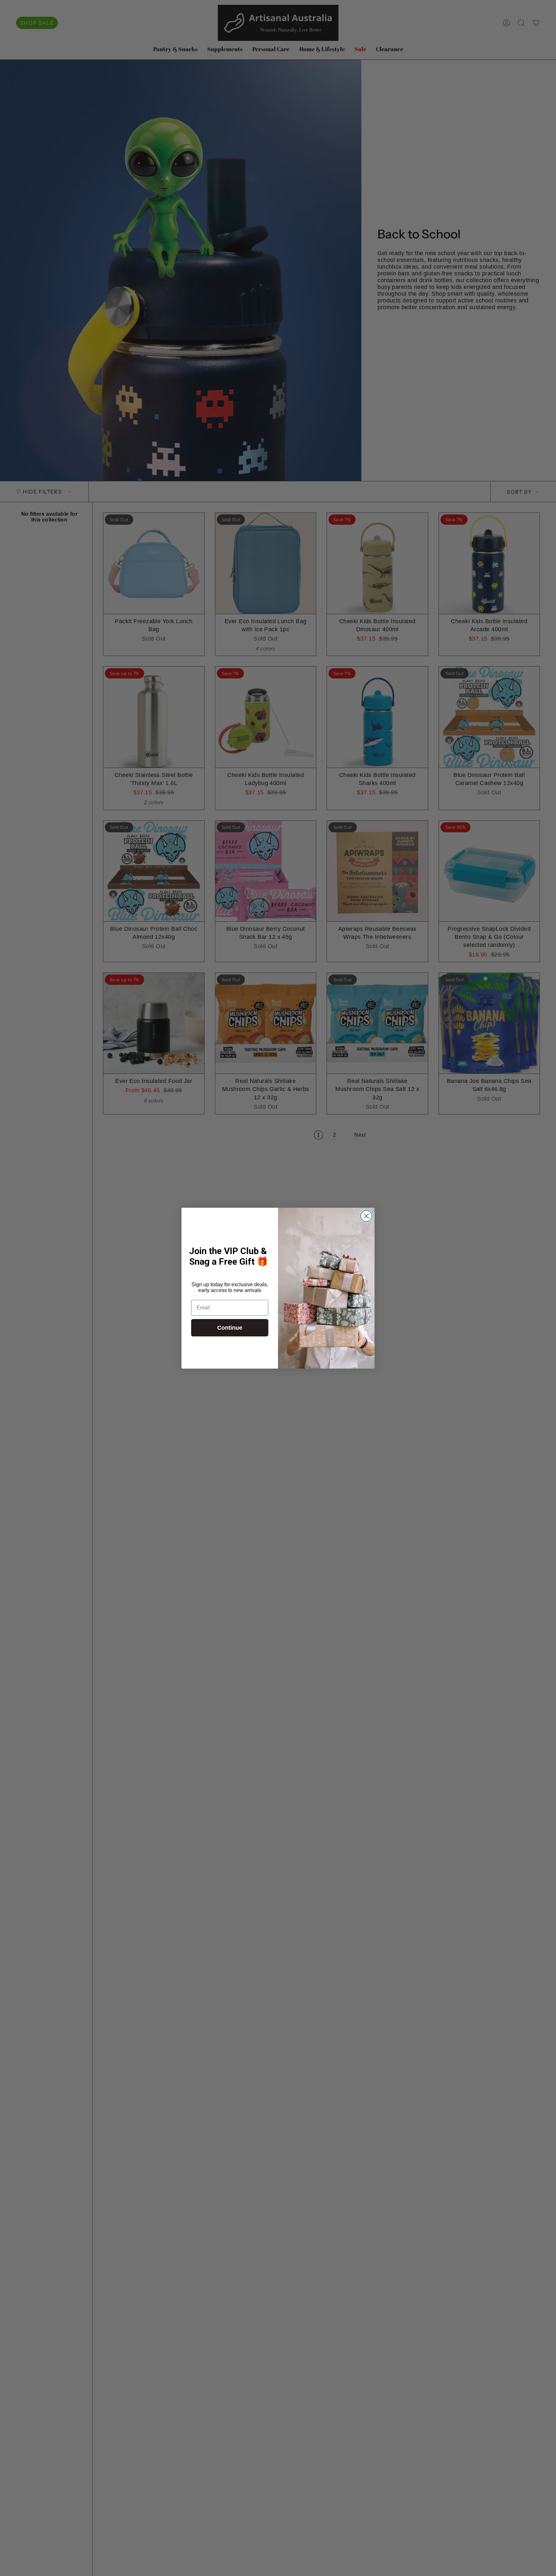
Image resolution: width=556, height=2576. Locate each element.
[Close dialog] (366, 1216)
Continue (230, 1328)
